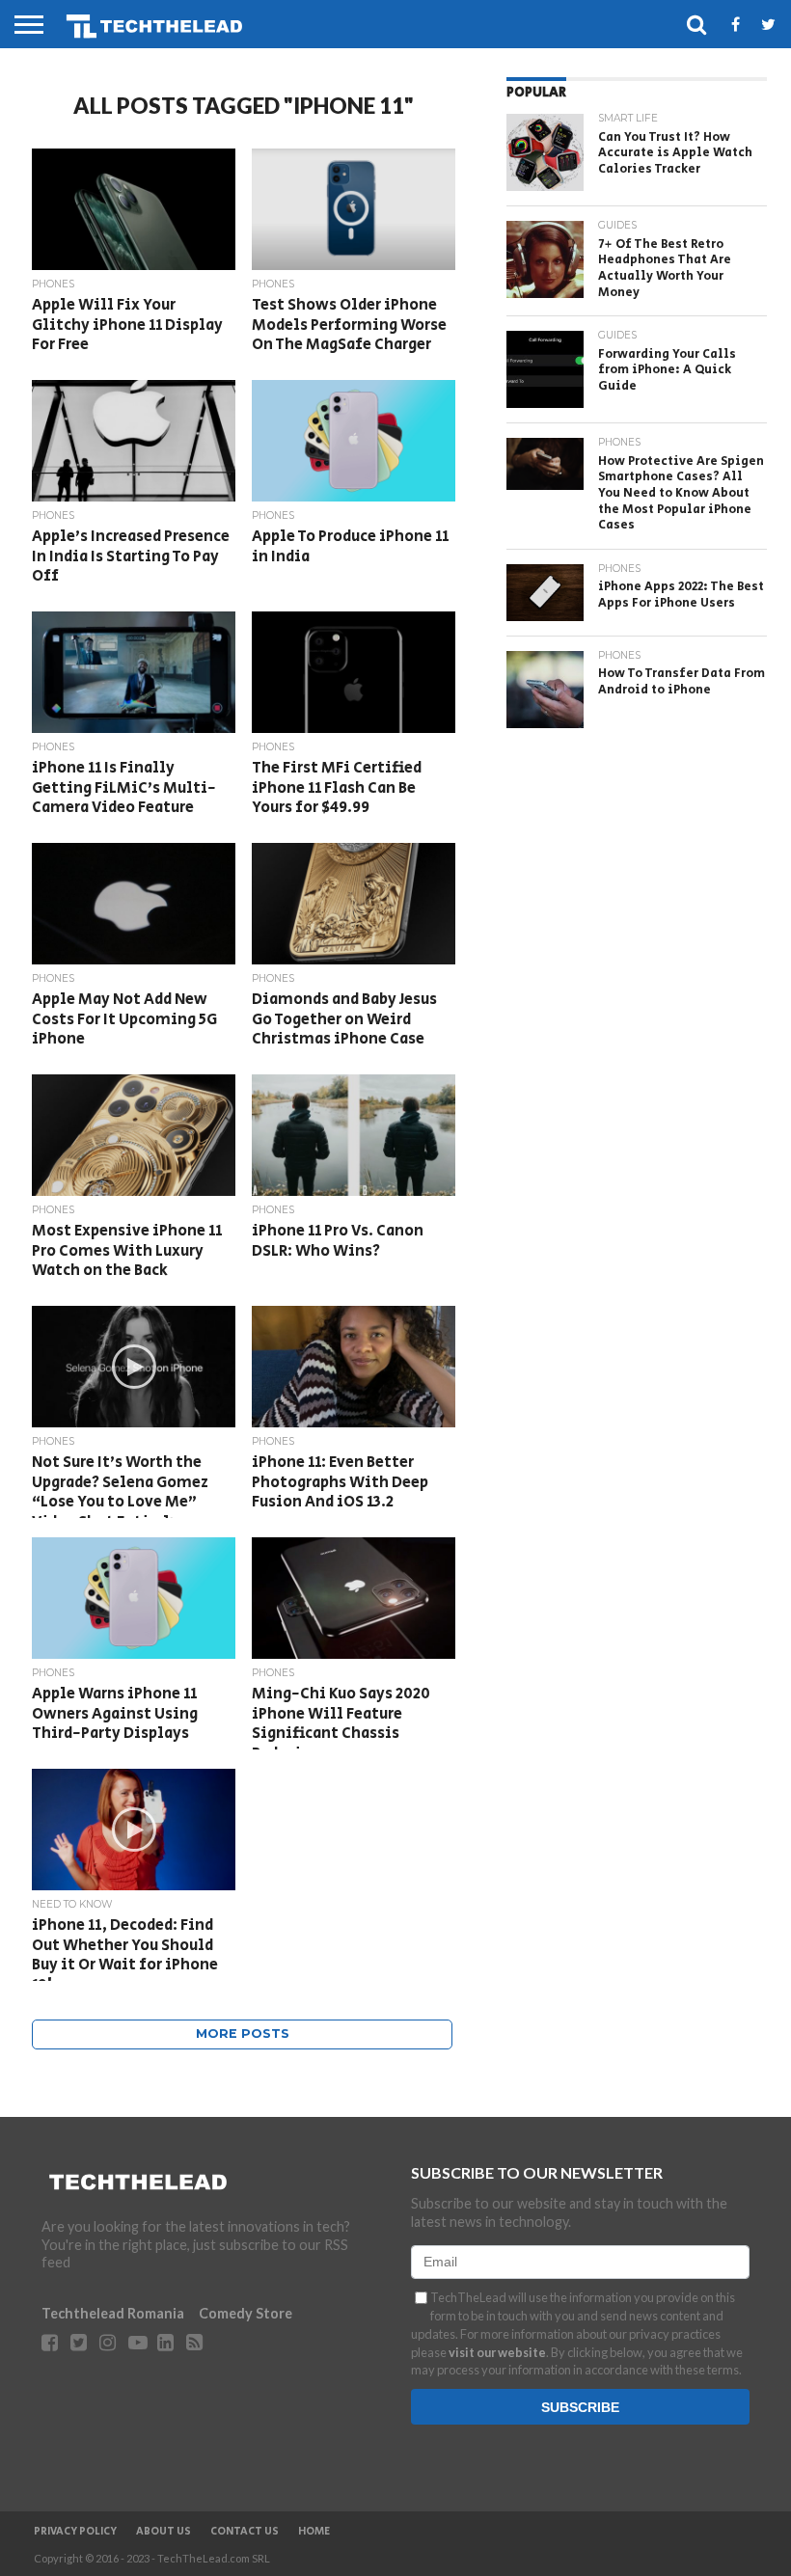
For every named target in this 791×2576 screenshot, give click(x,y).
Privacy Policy (75, 2532)
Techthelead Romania (113, 2313)
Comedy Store (245, 2313)
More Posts (243, 2034)
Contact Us (245, 2532)
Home (314, 2532)
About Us (164, 2532)
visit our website (497, 2352)
